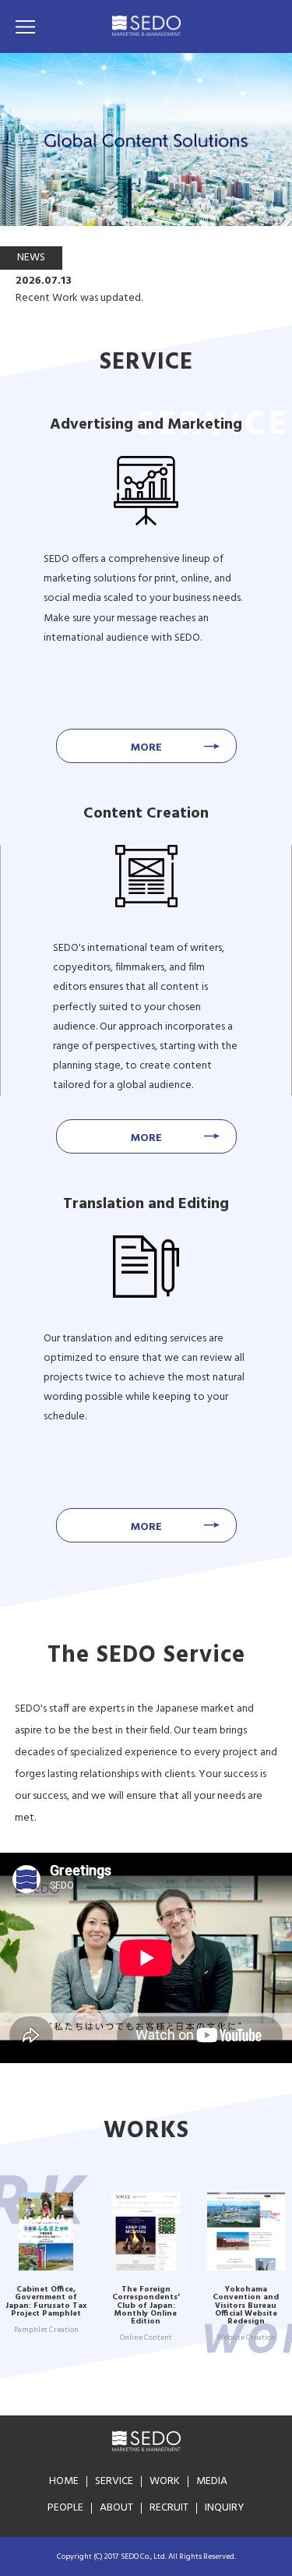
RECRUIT (169, 2508)
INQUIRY (225, 2508)
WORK (165, 2481)
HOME (64, 2481)
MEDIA (212, 2481)
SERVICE (114, 2481)
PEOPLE (65, 2508)
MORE (146, 748)
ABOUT (116, 2508)
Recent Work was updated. (79, 299)
